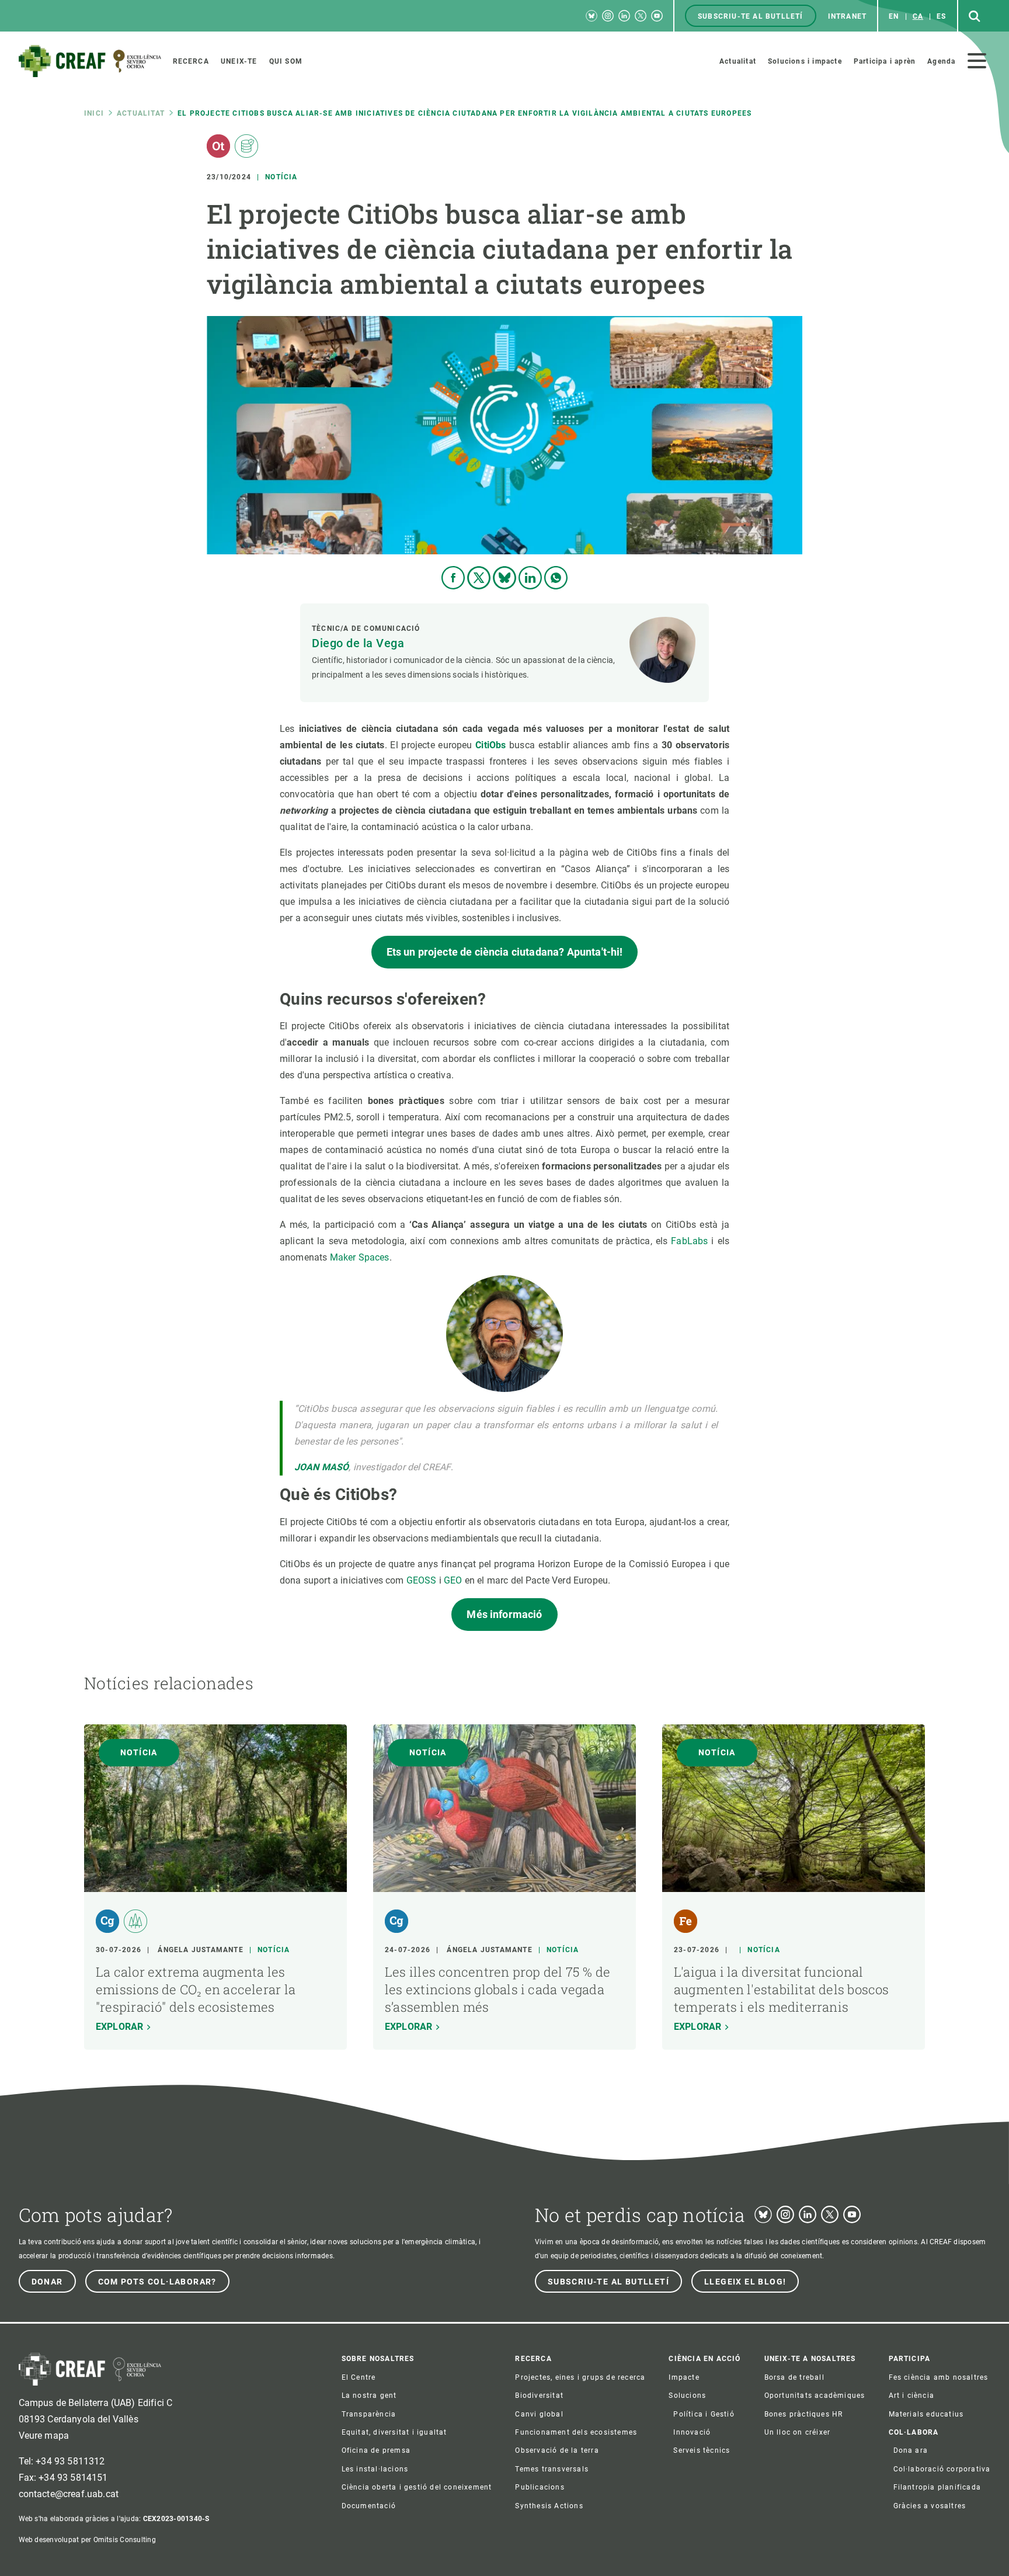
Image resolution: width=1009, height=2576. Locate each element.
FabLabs (689, 1241)
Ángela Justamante (200, 1950)
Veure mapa (44, 2436)
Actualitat (141, 113)
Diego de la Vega (358, 643)
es (941, 16)
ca (918, 16)
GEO (453, 1580)
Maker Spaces (360, 1257)
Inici (94, 113)
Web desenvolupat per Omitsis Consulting (87, 2540)
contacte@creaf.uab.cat (69, 2494)
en (894, 16)
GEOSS (422, 1580)
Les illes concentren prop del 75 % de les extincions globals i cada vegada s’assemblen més (497, 1989)
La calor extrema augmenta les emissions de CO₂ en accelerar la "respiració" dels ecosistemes (196, 1989)
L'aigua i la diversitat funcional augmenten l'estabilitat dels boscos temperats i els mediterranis (782, 1989)
